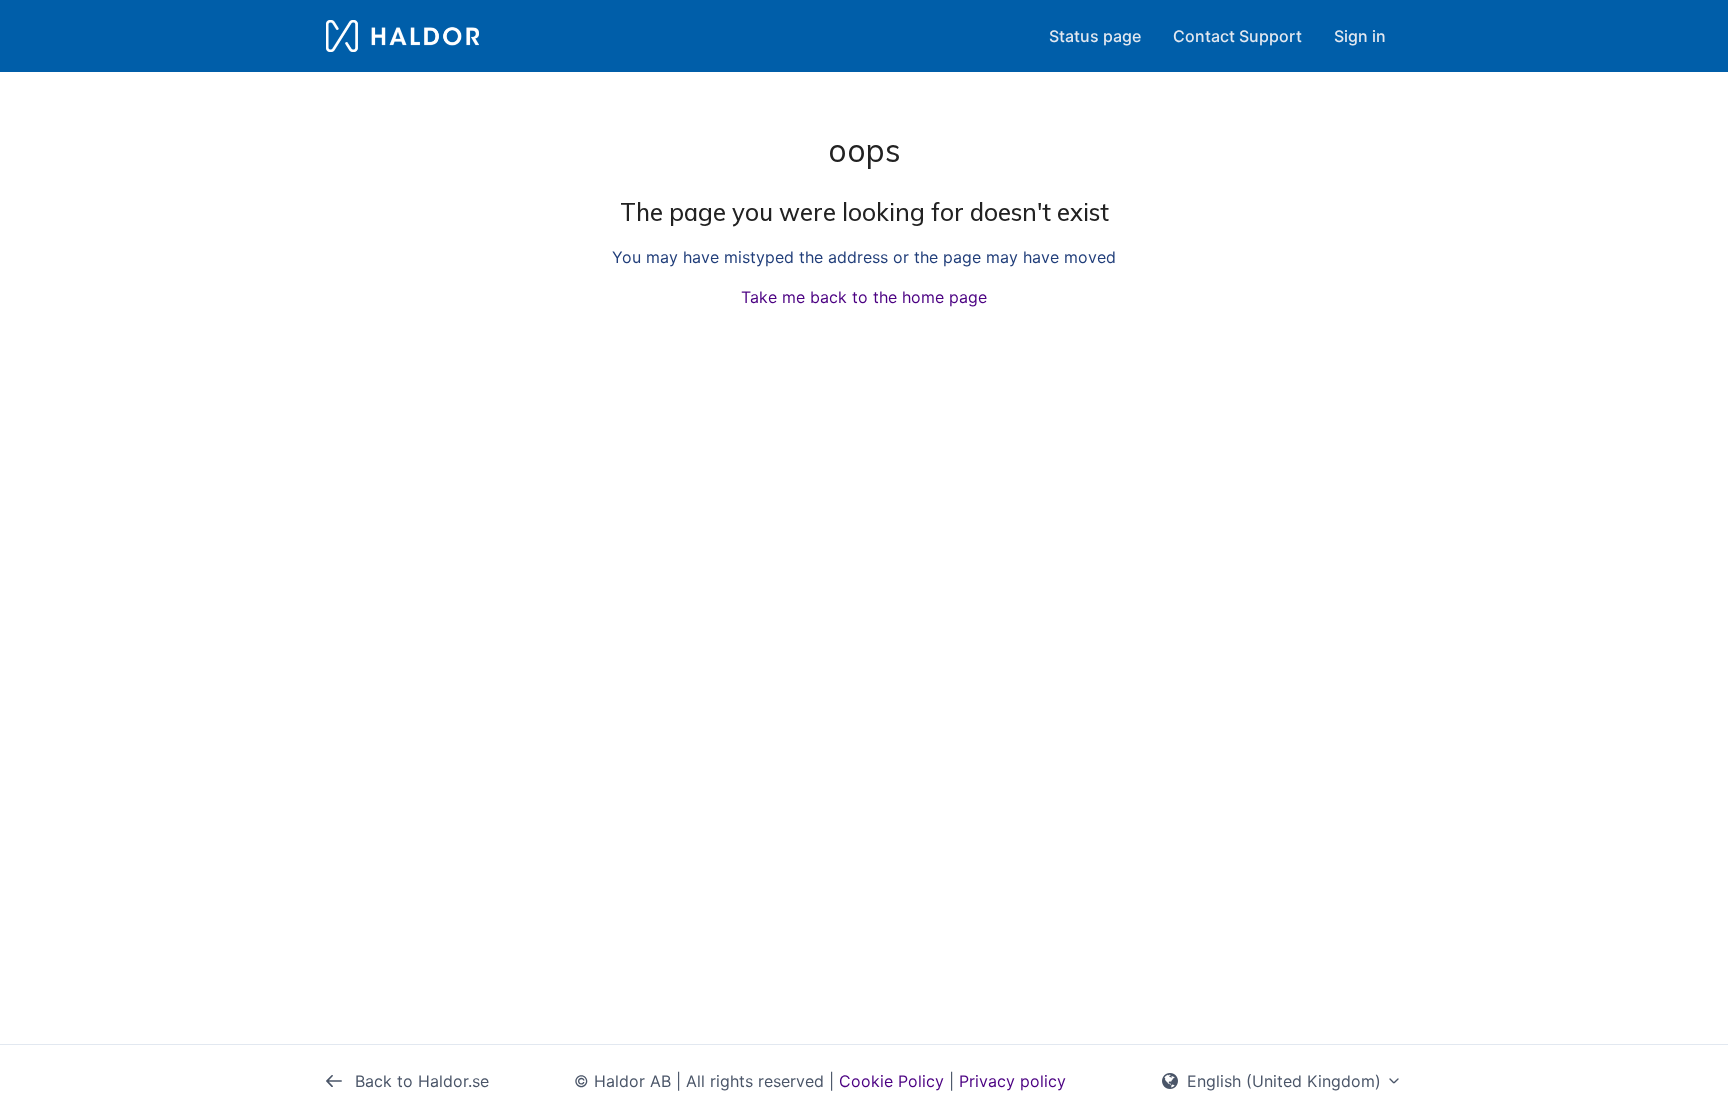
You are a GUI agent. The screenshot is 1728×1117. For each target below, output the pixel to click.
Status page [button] (1095, 36)
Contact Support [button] (1237, 36)
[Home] (402, 36)
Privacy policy (1012, 1081)
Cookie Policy (891, 1081)
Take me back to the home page (864, 297)
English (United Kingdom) (1284, 1081)
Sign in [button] (1360, 36)
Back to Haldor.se (419, 1081)
